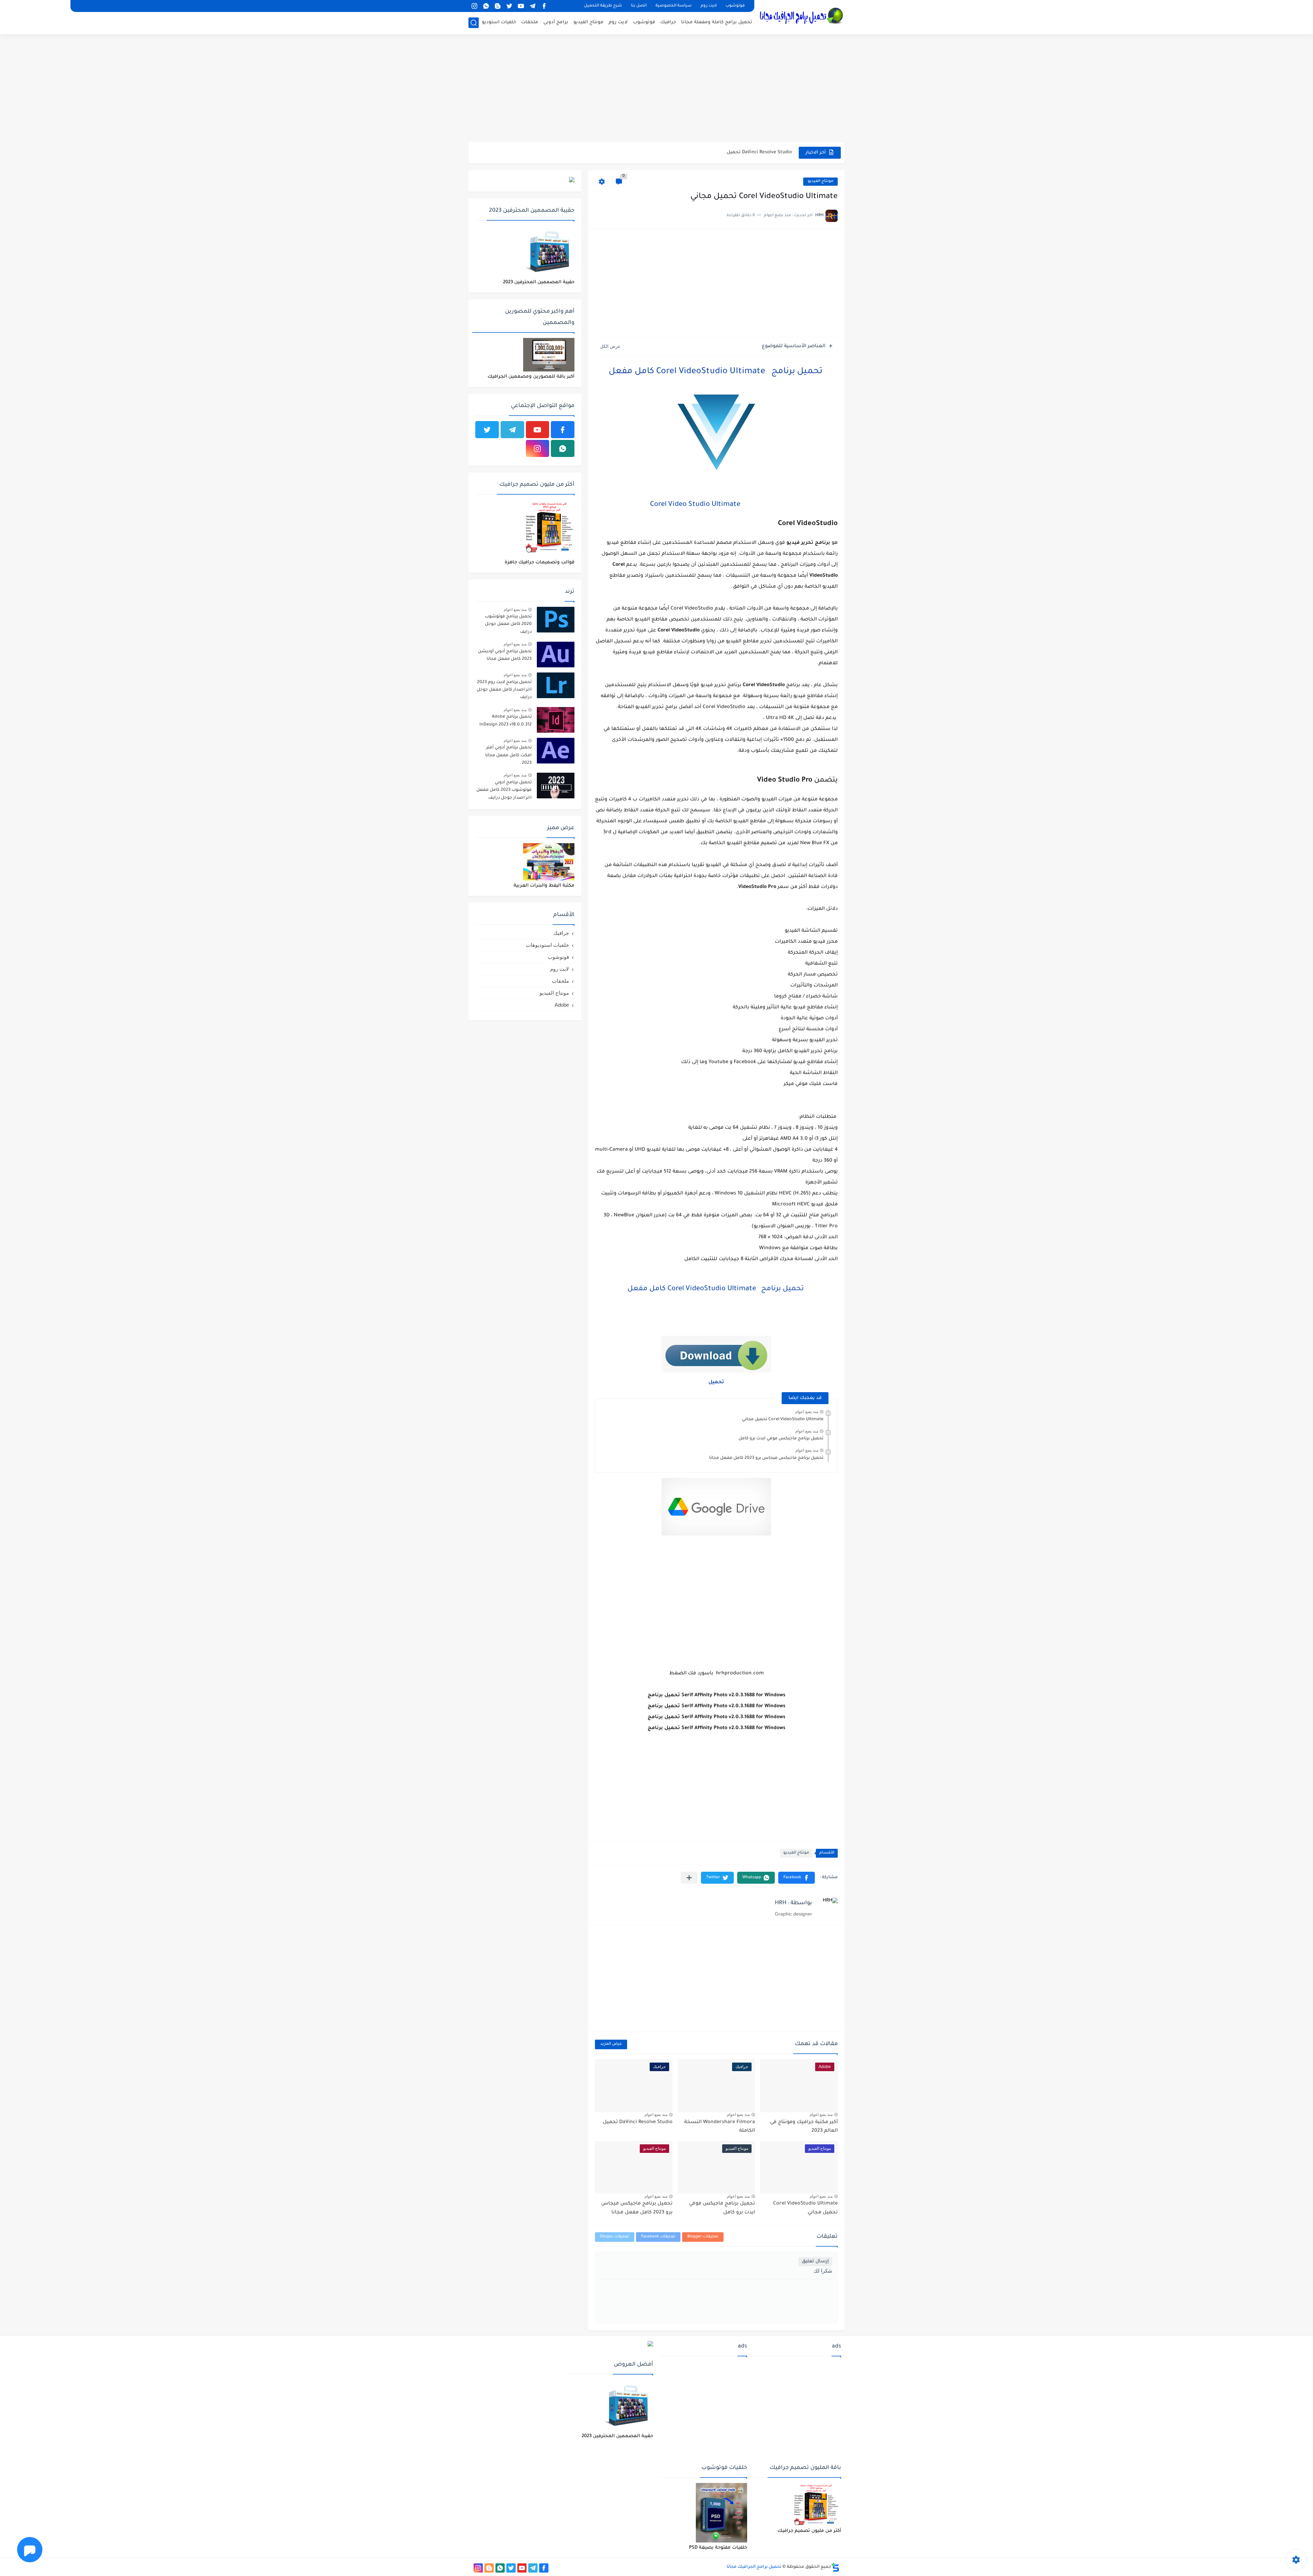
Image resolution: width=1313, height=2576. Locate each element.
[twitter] (509, 6)
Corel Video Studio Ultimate (695, 505)
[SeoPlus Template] (835, 2567)
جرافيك (668, 22)
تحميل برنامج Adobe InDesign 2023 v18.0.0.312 (506, 721)
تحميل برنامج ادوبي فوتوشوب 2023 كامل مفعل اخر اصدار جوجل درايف (504, 790)
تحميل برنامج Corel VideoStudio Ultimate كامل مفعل (717, 372)
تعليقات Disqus (615, 2237)
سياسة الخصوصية (674, 6)
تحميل (716, 1383)
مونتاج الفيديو (588, 22)
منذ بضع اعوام (807, 1412)
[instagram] (474, 6)
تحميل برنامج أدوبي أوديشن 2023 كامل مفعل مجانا (505, 655)
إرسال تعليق (815, 2261)
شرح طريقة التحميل (603, 6)
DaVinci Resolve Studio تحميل (638, 2122)
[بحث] (474, 23)
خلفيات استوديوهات (547, 945)
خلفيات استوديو (499, 22)
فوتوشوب (735, 6)
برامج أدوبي (556, 22)
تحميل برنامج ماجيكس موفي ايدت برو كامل (781, 1439)
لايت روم (709, 6)
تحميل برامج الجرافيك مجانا (754, 2567)
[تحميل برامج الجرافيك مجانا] (802, 16)
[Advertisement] (656, 89)
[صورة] (556, 620)
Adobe (562, 1005)
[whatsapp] (486, 6)
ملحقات (530, 22)
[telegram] (532, 6)
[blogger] (498, 6)
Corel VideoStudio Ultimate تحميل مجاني (783, 1420)
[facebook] (544, 6)
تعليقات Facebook (658, 2237)
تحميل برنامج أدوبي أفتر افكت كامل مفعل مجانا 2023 (508, 755)
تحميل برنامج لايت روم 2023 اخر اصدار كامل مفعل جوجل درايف (504, 690)
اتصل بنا (639, 6)
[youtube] (521, 6)
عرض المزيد (611, 2044)
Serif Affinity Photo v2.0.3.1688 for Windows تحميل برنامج (728, 152)
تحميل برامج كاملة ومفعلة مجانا (717, 22)
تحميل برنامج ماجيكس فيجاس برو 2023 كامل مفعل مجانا (766, 1458)
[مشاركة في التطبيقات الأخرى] (689, 1878)
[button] (797, 1878)
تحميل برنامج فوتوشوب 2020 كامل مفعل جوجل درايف (508, 624)
